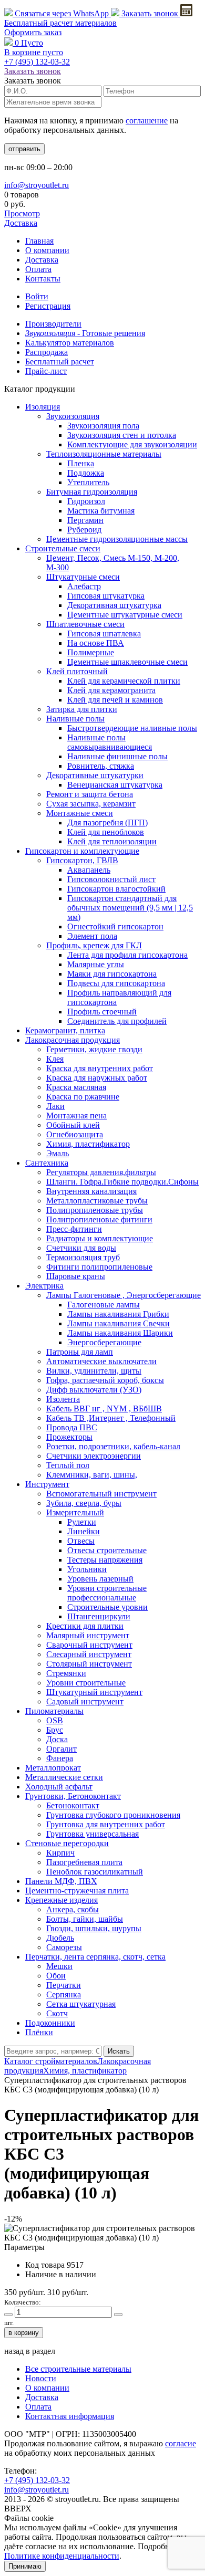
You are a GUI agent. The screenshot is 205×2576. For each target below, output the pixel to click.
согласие (181, 2443)
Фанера (60, 1758)
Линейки (84, 1531)
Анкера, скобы (73, 1909)
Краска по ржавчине (83, 1097)
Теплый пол (68, 1465)
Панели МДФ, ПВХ (61, 1881)
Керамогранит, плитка (65, 1030)
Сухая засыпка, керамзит (91, 804)
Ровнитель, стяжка (101, 766)
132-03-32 (37, 62)
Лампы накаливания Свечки (119, 1323)
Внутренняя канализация (91, 1191)
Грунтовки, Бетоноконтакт (73, 1796)
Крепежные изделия (61, 1900)
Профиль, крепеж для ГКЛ (94, 945)
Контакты (43, 279)
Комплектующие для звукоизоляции (132, 444)
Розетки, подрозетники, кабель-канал (113, 1446)
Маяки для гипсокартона (112, 974)
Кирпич (60, 1853)
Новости (41, 2378)
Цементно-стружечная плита (77, 1891)
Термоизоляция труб (83, 1257)
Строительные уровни (107, 1607)
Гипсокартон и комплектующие (82, 851)
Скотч (57, 2013)
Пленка (81, 463)
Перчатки (64, 1985)
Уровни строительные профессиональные (107, 1593)
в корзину (24, 2333)
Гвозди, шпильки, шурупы (94, 1928)
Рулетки (82, 1522)
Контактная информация (70, 2416)
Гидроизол (86, 501)
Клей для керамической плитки (124, 681)
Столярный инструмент (89, 1664)
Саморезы (64, 1947)
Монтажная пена (76, 1116)
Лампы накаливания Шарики (120, 1333)
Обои (56, 1976)
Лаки (55, 1106)
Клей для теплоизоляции (112, 841)
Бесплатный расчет (60, 23)
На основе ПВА (96, 643)
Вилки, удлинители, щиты (94, 1371)
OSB (55, 1720)
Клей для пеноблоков (106, 832)
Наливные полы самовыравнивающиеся (110, 742)
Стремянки (66, 1673)
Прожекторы (69, 1437)
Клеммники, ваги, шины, (92, 1475)
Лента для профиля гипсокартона (127, 955)
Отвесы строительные (107, 1550)
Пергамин (85, 520)
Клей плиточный (77, 671)
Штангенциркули (99, 1616)
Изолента (63, 1399)
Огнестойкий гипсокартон (115, 926)
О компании (47, 250)
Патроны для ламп (80, 1352)
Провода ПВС (72, 1427)
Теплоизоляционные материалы (104, 454)
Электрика (44, 1286)
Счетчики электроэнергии (94, 1456)
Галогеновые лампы (104, 1305)
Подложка (86, 473)
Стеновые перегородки (67, 1843)
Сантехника (47, 1163)
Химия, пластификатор (88, 1144)
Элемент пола (92, 936)
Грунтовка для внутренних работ (106, 1824)
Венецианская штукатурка (115, 785)
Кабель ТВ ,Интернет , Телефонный (111, 1418)
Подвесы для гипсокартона (116, 983)
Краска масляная (76, 1087)
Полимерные (91, 652)
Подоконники (50, 2023)
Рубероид (84, 530)
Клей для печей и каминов (115, 700)
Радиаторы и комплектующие (100, 1238)
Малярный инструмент (88, 1635)
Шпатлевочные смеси (85, 624)
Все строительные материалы (78, 2369)
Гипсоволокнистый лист (111, 879)
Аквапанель (89, 870)
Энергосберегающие (104, 1342)
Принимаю (25, 2566)
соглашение (147, 121)
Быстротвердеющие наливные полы (132, 728)
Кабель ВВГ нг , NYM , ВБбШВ (104, 1409)
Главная (39, 241)
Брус (55, 1730)
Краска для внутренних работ (100, 1068)
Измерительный (75, 1512)
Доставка (21, 223)
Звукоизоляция (73, 416)
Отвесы (81, 1541)
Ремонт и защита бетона (90, 794)
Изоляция (43, 407)
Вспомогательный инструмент (101, 1494)
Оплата (38, 269)
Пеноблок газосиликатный (95, 1872)
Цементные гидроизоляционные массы (117, 539)
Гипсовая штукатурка (106, 596)
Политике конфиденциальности (62, 2556)
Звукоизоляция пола (103, 426)
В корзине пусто (34, 52)
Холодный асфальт (59, 1787)
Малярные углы (96, 964)
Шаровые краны (76, 1276)
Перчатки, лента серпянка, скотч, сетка (95, 1957)
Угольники (87, 1569)
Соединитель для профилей (117, 1021)
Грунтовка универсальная (93, 1834)
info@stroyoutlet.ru (37, 185)
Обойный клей (73, 1125)
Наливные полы (75, 719)
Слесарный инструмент (89, 1654)
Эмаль (58, 1153)
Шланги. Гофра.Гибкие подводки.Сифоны (122, 1182)
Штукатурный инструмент (94, 1692)
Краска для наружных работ (97, 1078)
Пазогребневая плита (84, 1862)
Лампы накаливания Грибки (118, 1314)
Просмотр (22, 213)
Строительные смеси (63, 548)
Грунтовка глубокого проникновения (113, 1815)
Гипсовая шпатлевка (104, 633)
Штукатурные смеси (83, 577)
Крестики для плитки (85, 1626)
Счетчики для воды (81, 1248)
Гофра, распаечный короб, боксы (105, 1380)
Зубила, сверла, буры (84, 1503)
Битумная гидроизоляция (92, 492)
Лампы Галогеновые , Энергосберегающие (124, 1295)
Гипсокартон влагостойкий (116, 889)
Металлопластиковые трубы (97, 1201)
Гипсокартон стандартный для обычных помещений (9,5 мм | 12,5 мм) (130, 908)
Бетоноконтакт (73, 1805)
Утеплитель (88, 482)
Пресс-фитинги (74, 1229)
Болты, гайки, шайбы (85, 1919)
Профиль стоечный (102, 1012)
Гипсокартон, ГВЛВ (82, 860)
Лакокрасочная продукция (73, 1040)
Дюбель (60, 1938)
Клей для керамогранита (111, 690)
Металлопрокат (53, 1768)
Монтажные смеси (80, 813)
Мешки (59, 1966)
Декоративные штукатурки (95, 775)
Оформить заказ (33, 32)
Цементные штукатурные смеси (125, 615)
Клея (55, 1059)
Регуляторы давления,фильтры (101, 1172)
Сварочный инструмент (89, 1645)
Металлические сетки (64, 1777)
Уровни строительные (86, 1683)
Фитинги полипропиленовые (99, 1267)
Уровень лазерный (100, 1579)
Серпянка (64, 1994)
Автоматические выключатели (101, 1361)
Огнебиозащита (75, 1134)
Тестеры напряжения (105, 1560)
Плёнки (39, 2032)
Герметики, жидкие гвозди (94, 1049)
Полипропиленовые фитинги (99, 1219)
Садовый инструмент (85, 1701)
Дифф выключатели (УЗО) (94, 1390)
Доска (57, 1739)
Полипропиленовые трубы (95, 1210)
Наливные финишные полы (117, 756)
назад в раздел (30, 2351)
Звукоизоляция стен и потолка (122, 435)
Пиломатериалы (54, 1711)
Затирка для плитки (82, 709)
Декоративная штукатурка (114, 605)
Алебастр (84, 586)
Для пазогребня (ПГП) (107, 823)
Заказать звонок (150, 13)
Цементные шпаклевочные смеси (127, 662)
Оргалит (61, 1749)
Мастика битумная (101, 511)
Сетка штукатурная (81, 2004)
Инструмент (47, 1484)
